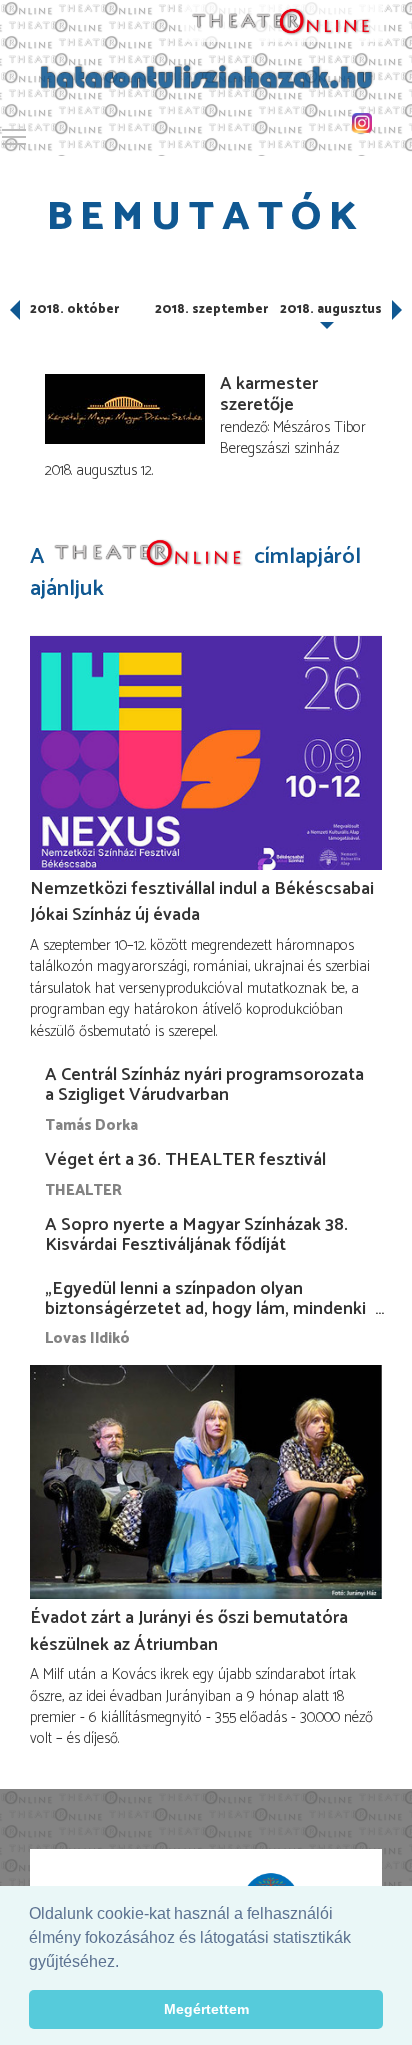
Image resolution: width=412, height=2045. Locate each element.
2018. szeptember (211, 309)
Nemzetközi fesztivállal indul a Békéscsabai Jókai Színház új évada (202, 902)
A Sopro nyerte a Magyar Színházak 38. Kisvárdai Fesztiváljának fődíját (196, 1235)
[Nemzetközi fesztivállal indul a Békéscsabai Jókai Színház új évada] (206, 752)
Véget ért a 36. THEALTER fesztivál (185, 1160)
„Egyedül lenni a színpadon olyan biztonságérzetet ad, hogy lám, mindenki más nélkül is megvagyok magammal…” (205, 1309)
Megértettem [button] (206, 2009)
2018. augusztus (331, 309)
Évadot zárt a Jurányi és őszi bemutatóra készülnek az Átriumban (189, 1631)
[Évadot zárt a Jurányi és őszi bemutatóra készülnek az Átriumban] (206, 1482)
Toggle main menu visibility (14, 136)
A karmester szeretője (269, 395)
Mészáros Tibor (319, 427)
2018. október (74, 309)
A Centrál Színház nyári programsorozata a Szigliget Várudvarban (204, 1085)
